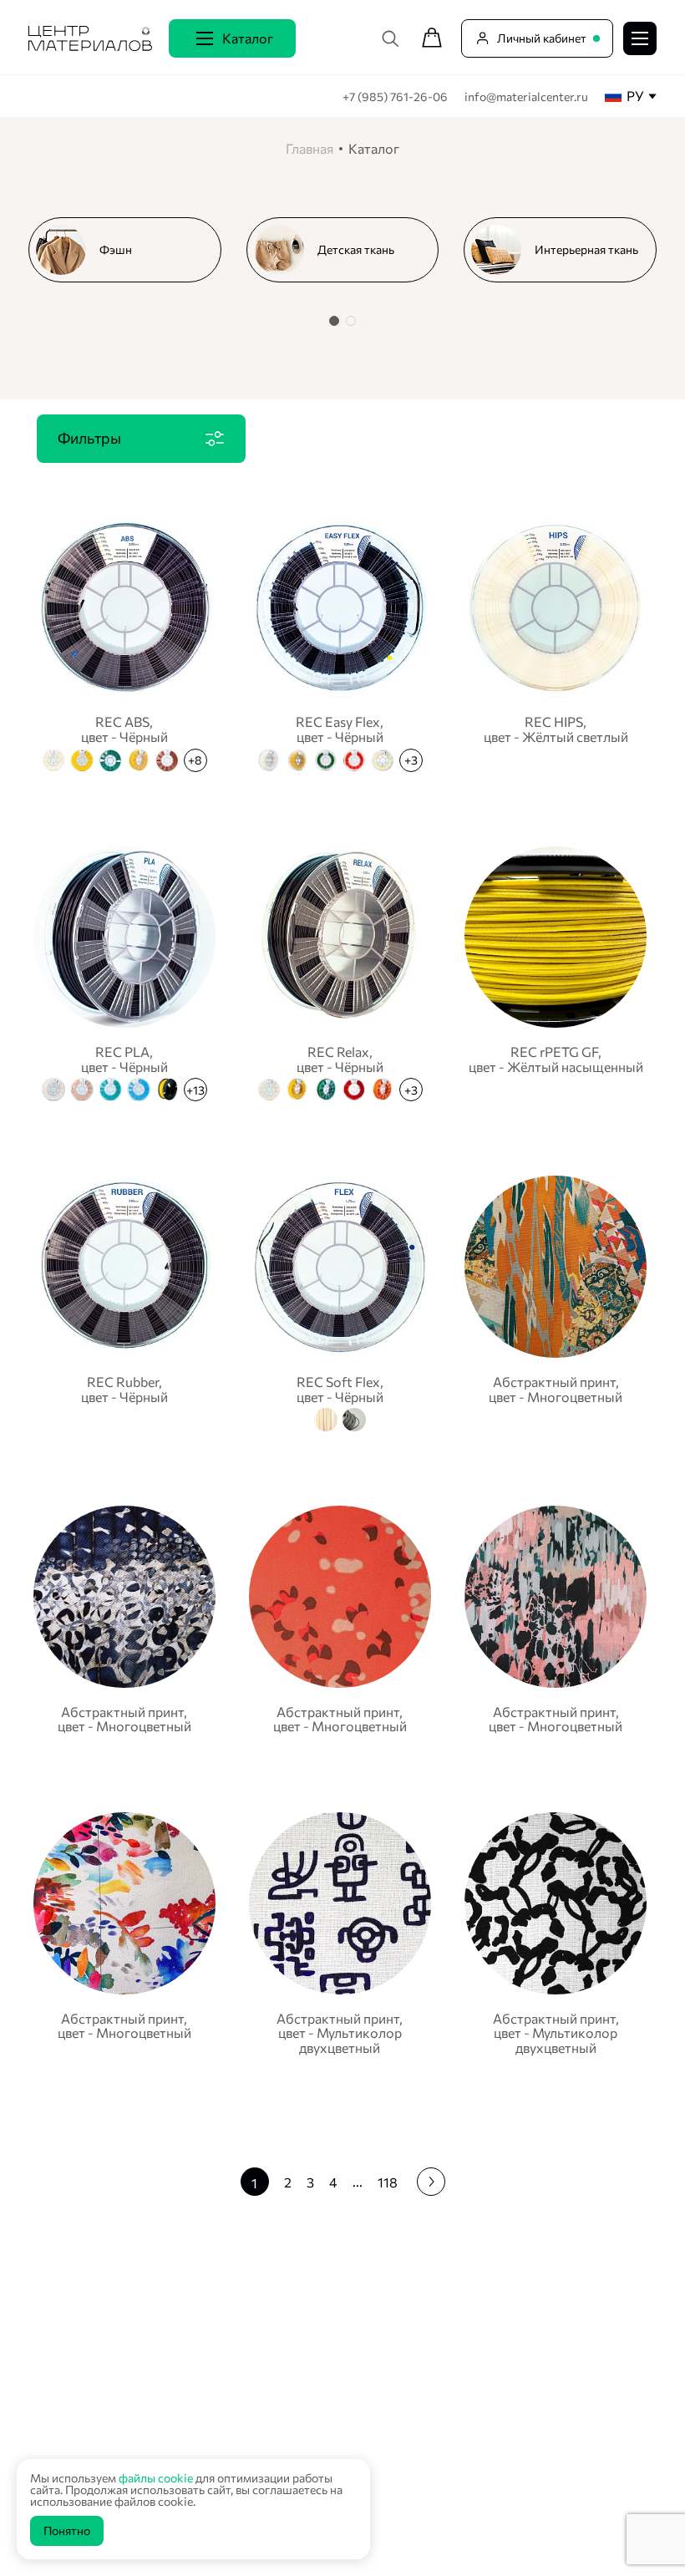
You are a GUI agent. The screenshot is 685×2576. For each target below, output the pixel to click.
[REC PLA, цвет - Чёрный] (124, 972)
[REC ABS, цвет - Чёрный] (124, 642)
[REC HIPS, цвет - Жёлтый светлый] (556, 642)
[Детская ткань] (350, 250)
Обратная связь (570, 2476)
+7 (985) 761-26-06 (396, 97)
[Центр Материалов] (90, 50)
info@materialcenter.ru (526, 97)
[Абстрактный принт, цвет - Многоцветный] (556, 1301)
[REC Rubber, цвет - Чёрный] (124, 1301)
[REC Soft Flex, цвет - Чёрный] (340, 1301)
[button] (334, 321)
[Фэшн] (132, 250)
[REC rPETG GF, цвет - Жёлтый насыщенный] (556, 972)
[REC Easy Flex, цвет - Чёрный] (340, 642)
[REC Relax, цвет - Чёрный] (340, 972)
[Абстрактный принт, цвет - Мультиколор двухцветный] (340, 1933)
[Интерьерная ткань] (567, 250)
